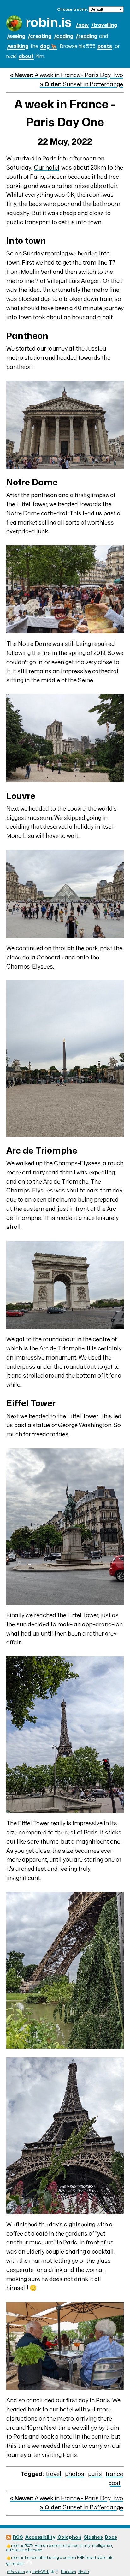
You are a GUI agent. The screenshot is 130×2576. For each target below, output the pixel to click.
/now (82, 25)
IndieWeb (41, 2572)
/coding (64, 36)
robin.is (49, 23)
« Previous (16, 2572)
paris (95, 2474)
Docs (111, 2537)
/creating (40, 36)
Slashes (93, 2537)
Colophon (69, 2537)
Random (68, 2572)
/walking (18, 46)
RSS (18, 2537)
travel (53, 2474)
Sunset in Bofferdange (82, 84)
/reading (86, 36)
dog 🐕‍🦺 (48, 46)
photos (75, 2474)
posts (105, 46)
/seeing (16, 36)
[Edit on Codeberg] (29, 2564)
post (114, 2483)
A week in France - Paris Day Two (67, 75)
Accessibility (40, 2537)
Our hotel (47, 168)
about (26, 57)
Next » (84, 2572)
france (114, 2474)
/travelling (104, 25)
